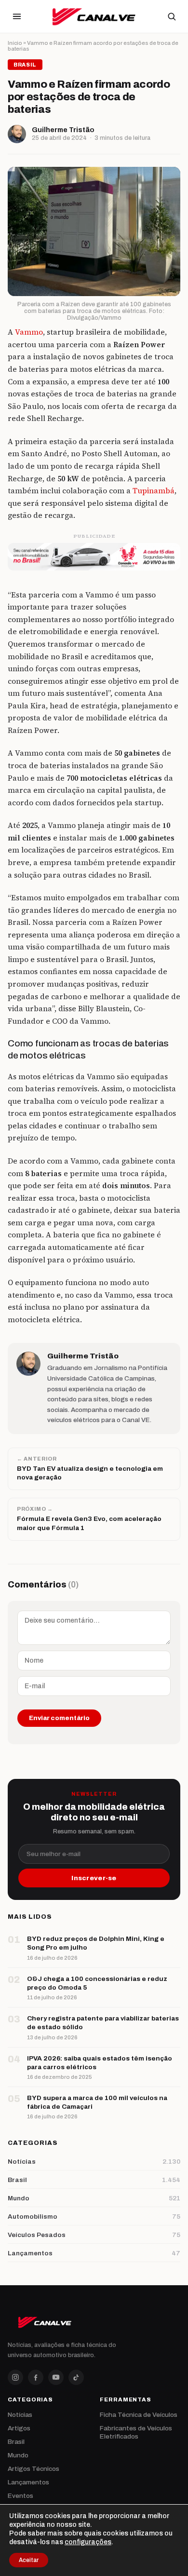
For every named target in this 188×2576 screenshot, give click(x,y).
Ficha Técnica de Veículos (139, 2415)
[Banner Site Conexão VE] (94, 556)
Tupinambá (154, 491)
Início (15, 43)
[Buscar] (172, 16)
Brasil (16, 2442)
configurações (88, 2542)
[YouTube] (56, 2377)
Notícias (20, 2415)
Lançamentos (28, 2482)
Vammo (29, 332)
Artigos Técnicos (34, 2469)
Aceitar (29, 2560)
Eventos (20, 2496)
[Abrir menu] (17, 16)
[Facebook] (36, 2377)
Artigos (19, 2428)
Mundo (18, 2455)
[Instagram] (15, 2377)
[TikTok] (76, 2377)
